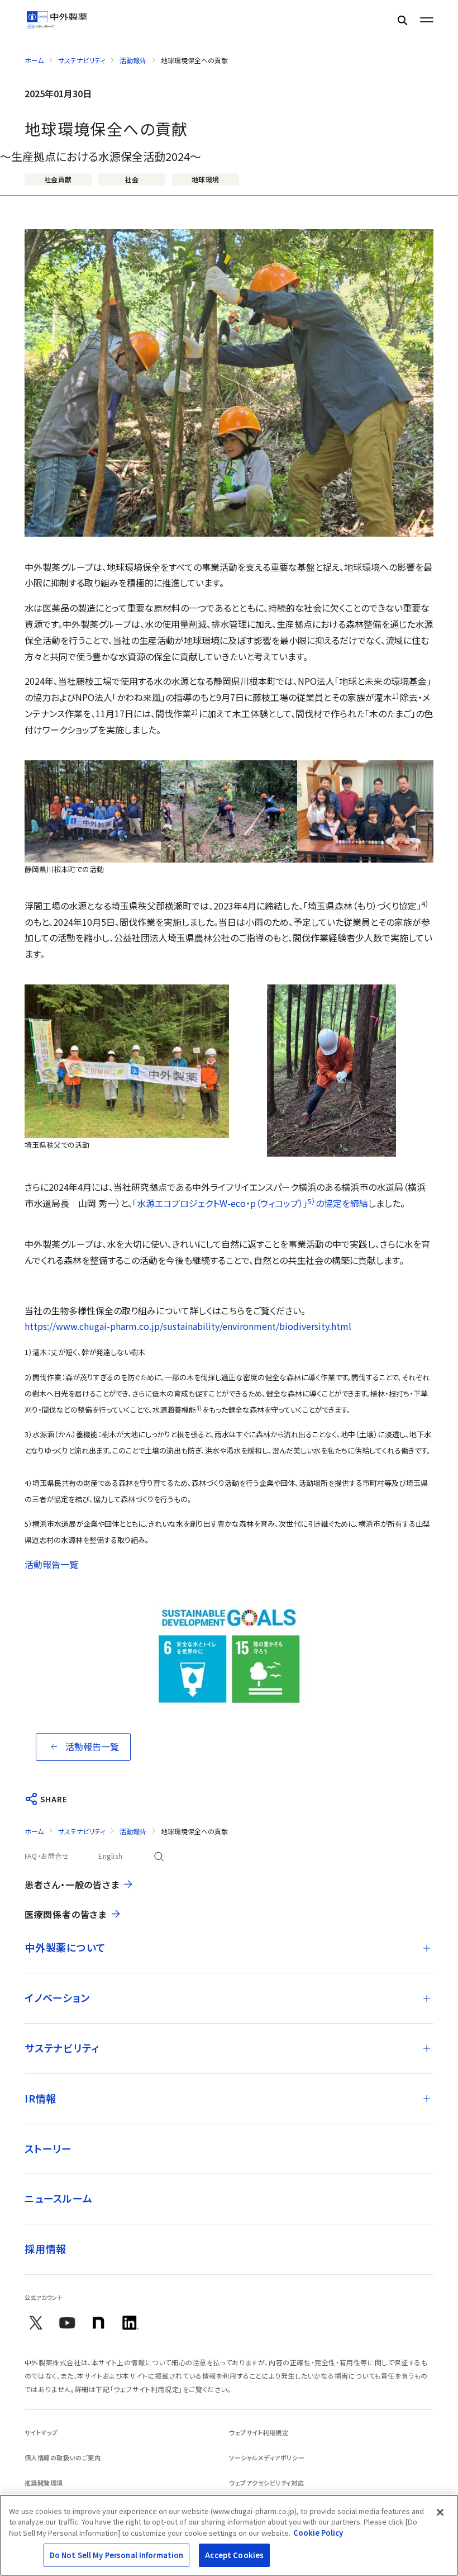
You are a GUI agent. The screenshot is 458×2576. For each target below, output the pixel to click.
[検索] (402, 20)
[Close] (440, 2512)
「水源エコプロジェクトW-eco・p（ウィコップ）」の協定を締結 (250, 1203)
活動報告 (133, 60)
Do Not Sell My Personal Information (117, 2555)
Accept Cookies (234, 2555)
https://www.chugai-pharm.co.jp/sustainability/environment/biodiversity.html (188, 1326)
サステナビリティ (82, 60)
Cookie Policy (318, 2533)
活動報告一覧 (51, 1564)
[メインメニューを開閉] (427, 20)
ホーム (34, 60)
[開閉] (427, 1948)
